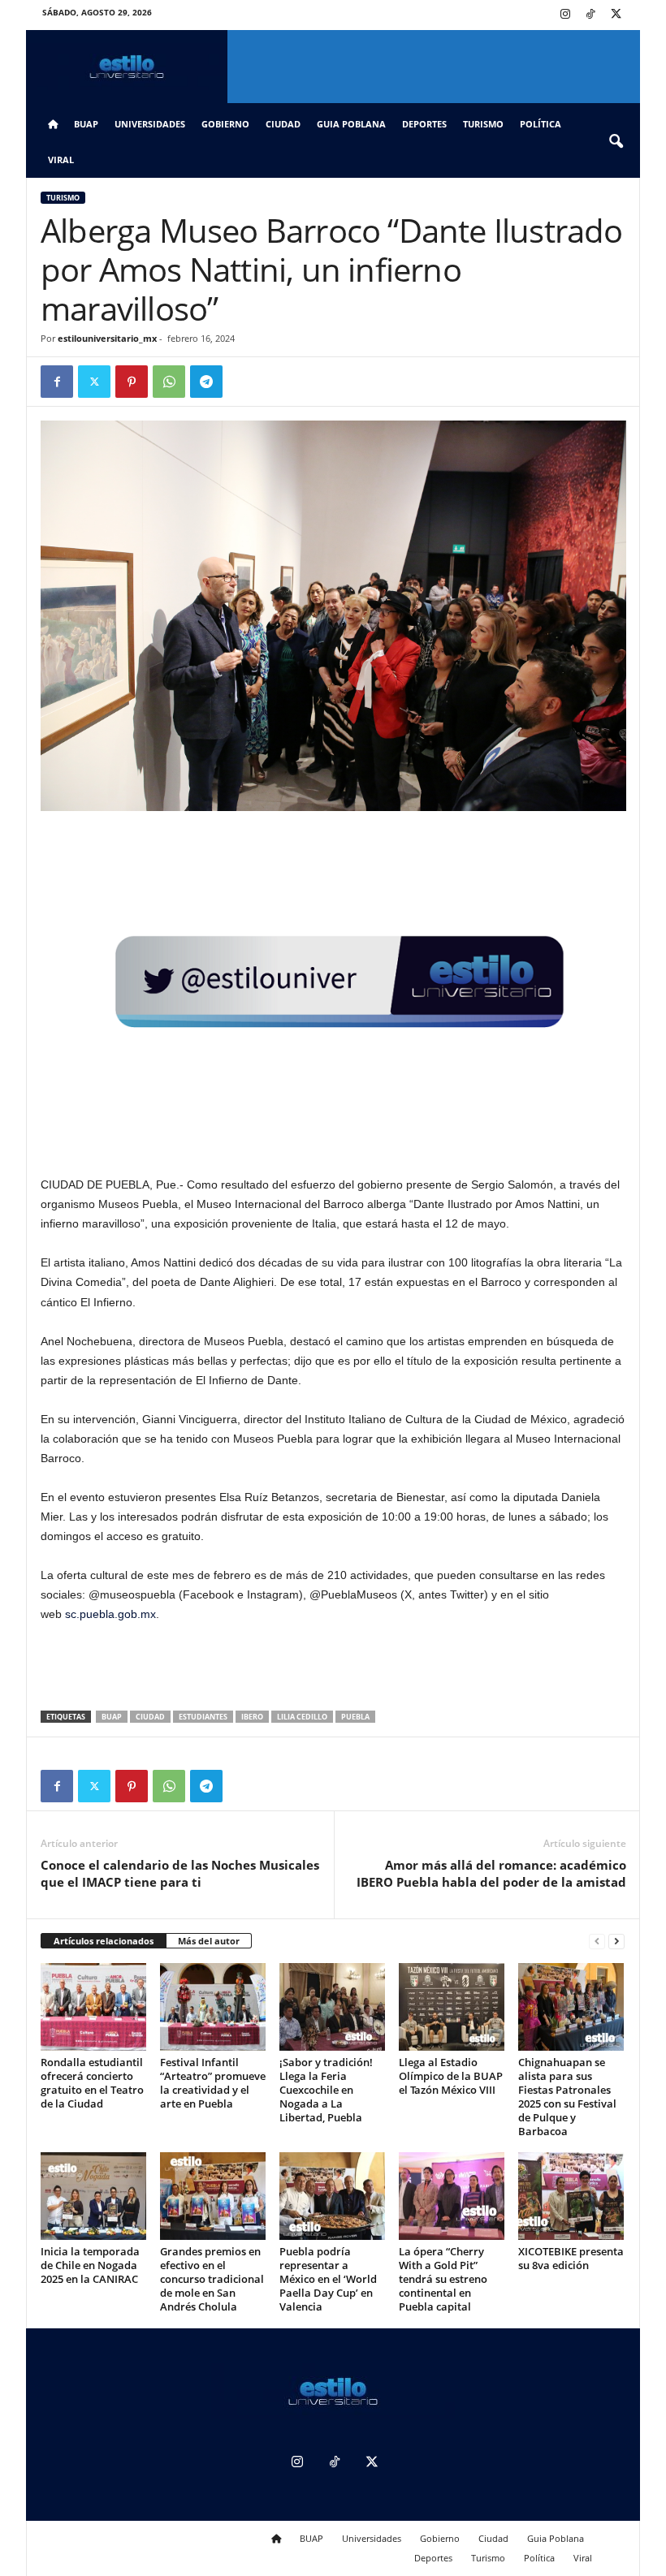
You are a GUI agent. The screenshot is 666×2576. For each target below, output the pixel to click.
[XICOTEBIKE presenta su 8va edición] (571, 2196)
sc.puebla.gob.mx (110, 1614)
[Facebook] (57, 382)
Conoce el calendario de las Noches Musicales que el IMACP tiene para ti (180, 1873)
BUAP (86, 124)
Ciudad (283, 124)
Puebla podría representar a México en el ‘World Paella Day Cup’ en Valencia (328, 2279)
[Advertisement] (334, 1668)
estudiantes (203, 1717)
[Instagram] (565, 15)
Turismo (483, 124)
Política (541, 124)
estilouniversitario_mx (107, 338)
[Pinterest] (132, 382)
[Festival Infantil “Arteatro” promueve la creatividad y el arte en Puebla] (213, 2007)
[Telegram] (206, 382)
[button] (616, 142)
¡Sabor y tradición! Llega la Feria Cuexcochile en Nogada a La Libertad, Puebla (326, 2090)
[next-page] (616, 1942)
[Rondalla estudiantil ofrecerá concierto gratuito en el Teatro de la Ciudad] (93, 2007)
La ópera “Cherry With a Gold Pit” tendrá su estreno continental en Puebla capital (443, 2279)
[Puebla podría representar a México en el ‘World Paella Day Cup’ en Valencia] (332, 2196)
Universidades (150, 124)
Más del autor (209, 1941)
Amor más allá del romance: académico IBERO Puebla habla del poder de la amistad (491, 1873)
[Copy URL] (244, 382)
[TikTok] (590, 15)
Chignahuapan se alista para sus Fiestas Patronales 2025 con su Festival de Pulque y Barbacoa (567, 2097)
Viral (61, 160)
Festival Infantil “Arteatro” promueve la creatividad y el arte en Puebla (213, 2083)
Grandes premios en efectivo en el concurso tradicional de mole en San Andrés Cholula (212, 2279)
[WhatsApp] (169, 382)
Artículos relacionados (104, 1941)
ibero (252, 1717)
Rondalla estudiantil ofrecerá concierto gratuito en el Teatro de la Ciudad (92, 2083)
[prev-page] (597, 1942)
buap (112, 1717)
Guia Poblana (351, 124)
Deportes (424, 124)
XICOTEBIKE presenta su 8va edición (571, 2258)
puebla (355, 1717)
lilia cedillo (302, 1717)
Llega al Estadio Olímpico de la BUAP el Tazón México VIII (451, 2076)
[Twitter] (616, 15)
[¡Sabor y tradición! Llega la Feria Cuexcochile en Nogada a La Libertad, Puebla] (332, 2007)
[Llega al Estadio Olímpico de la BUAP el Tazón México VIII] (452, 2007)
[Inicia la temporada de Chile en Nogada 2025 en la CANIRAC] (93, 2196)
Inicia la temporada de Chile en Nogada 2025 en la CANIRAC (90, 2265)
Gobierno (225, 124)
